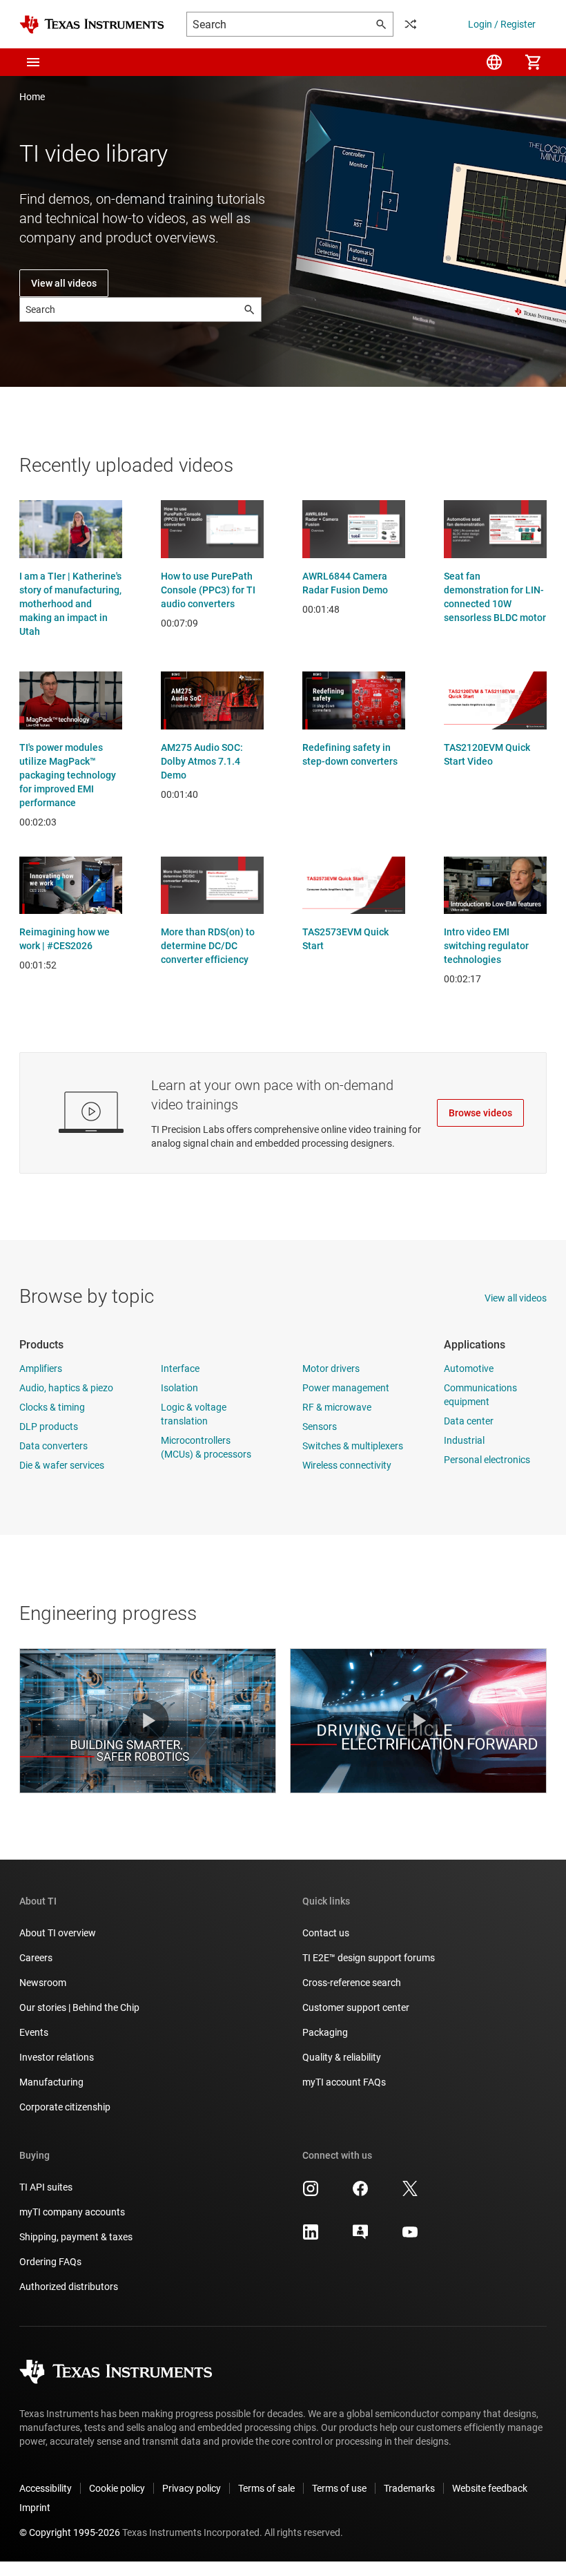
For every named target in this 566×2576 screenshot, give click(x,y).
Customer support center (356, 2007)
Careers (36, 1958)
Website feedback (490, 2488)
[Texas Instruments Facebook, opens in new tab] (360, 2193)
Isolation (179, 1388)
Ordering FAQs (50, 2262)
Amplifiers (41, 1368)
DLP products (49, 1427)
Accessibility (46, 2488)
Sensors (320, 1427)
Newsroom (43, 1983)
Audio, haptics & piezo (66, 1388)
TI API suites (46, 2187)
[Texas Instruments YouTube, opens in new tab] (410, 2237)
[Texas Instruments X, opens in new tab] (410, 2193)
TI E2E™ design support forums (369, 1958)
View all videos (64, 283)
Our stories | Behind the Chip (79, 2007)
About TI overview (58, 1933)
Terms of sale (266, 2488)
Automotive (469, 1368)
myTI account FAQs (344, 2082)
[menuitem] (494, 62)
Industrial (464, 1440)
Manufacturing (51, 2082)
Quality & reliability (342, 2057)
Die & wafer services (62, 1465)
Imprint (35, 2508)
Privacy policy (192, 2488)
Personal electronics (487, 1460)
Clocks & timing (52, 1407)
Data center (469, 1421)
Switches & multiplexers (353, 1446)
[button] (33, 62)
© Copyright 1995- (70, 2532)
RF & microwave (337, 1407)
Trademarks (409, 2488)
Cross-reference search (352, 1983)
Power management (346, 1388)
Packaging (325, 2032)
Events (34, 2032)
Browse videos (480, 1113)
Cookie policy (117, 2488)
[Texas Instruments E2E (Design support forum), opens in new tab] (360, 2237)
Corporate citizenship (65, 2107)
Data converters (53, 1446)
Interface (180, 1368)
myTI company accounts (72, 2212)
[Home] (92, 25)
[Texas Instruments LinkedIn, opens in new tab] (311, 2237)
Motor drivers (331, 1368)
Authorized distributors (69, 2287)
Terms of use (339, 2488)
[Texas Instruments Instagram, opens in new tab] (311, 2193)
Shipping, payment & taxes (76, 2237)
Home (32, 97)
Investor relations (57, 2057)
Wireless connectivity (347, 1465)
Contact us (326, 1933)
